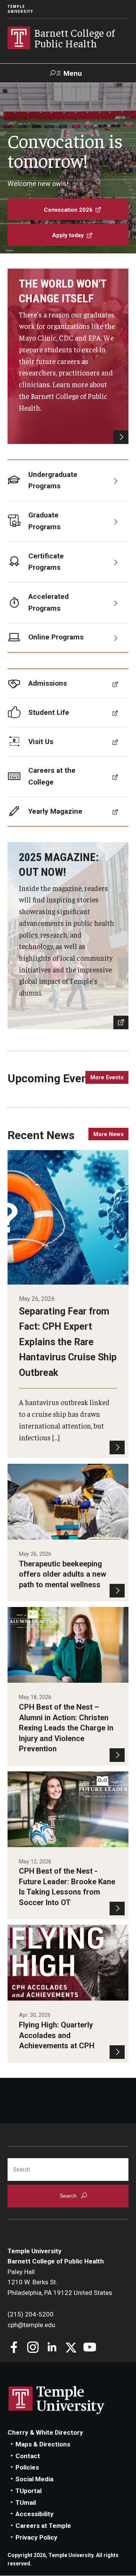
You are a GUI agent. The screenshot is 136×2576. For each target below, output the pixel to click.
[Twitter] (71, 2348)
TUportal (29, 2491)
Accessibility (35, 2514)
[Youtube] (90, 2348)
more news (108, 1134)
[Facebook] (14, 2348)
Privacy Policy (36, 2537)
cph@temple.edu (31, 2325)
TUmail (26, 2503)
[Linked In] (52, 2348)
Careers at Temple (43, 2526)
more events (107, 1077)
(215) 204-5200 (31, 2314)
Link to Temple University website (57, 2400)
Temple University (20, 9)
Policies (27, 2467)
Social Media (34, 2479)
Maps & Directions (43, 2444)
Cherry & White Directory (45, 2432)
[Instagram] (33, 2348)
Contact (28, 2456)
